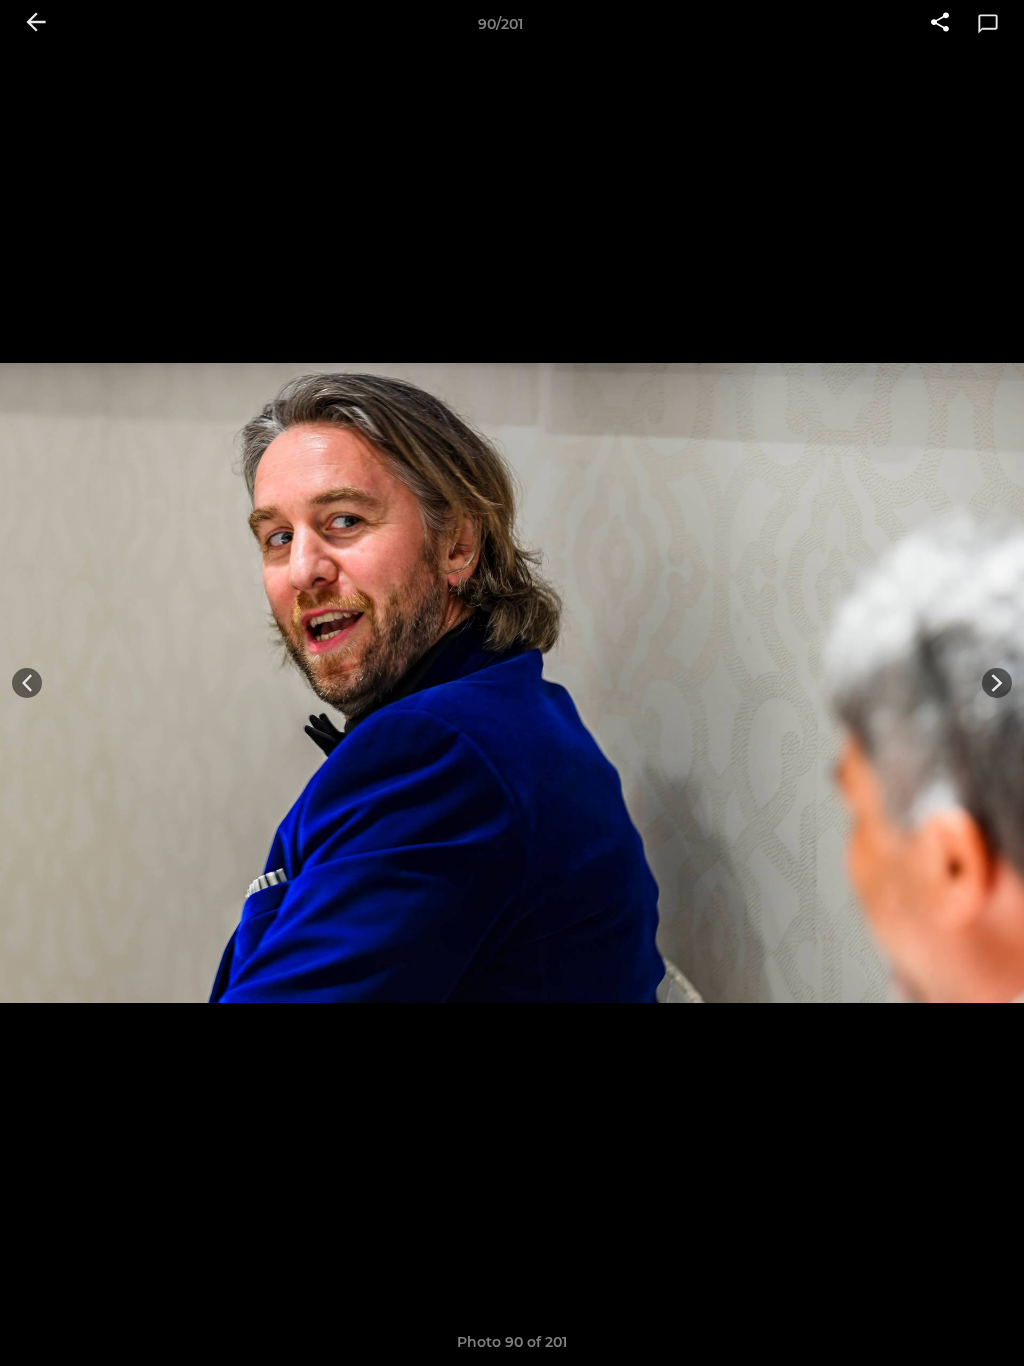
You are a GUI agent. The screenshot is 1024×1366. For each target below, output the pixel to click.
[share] (940, 24)
